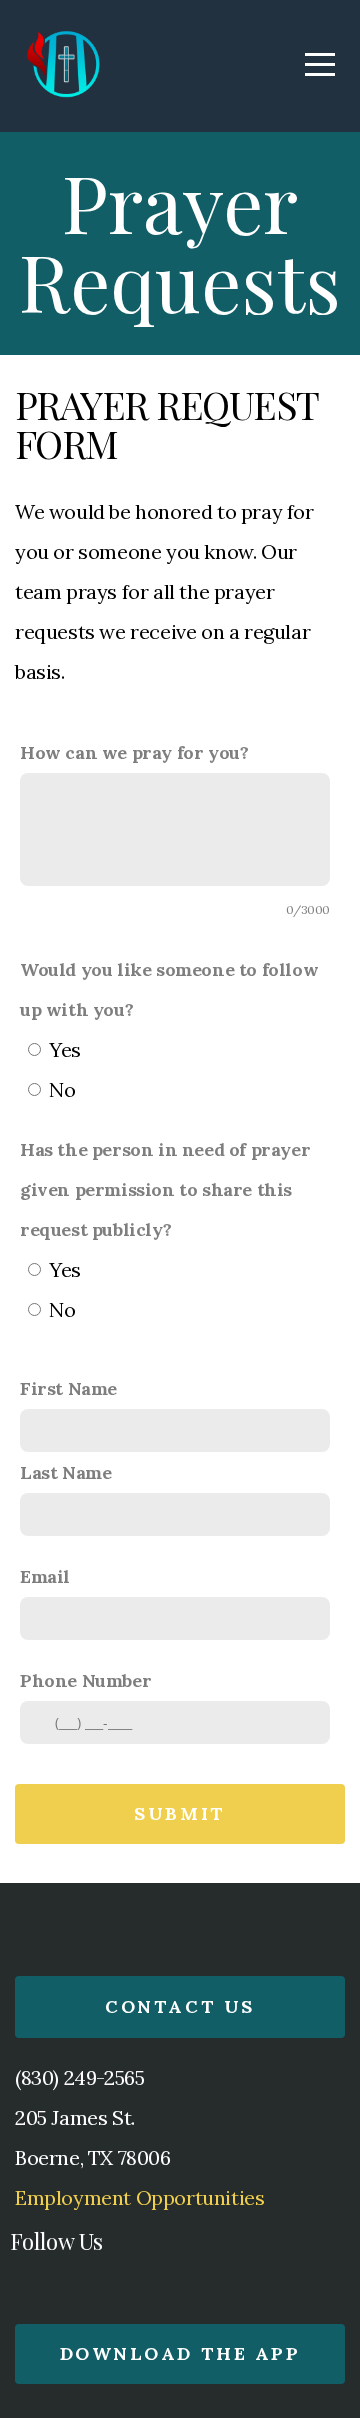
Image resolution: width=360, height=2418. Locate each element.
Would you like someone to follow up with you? (169, 989)
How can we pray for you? (134, 752)
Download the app (180, 2353)
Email (45, 1576)
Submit (179, 1813)
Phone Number (85, 1680)
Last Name (65, 1472)
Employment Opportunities (139, 2197)
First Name (68, 1388)
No (62, 1089)
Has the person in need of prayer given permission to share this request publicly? (165, 1189)
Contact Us (179, 2006)
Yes (65, 1049)
